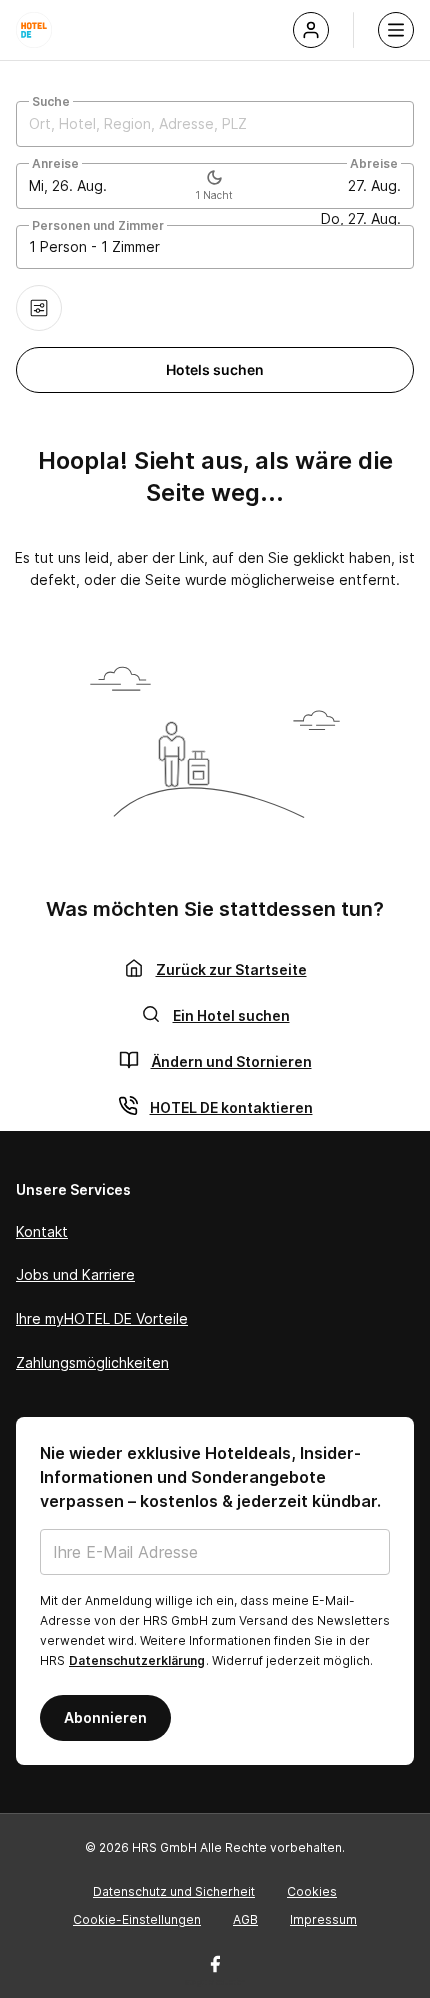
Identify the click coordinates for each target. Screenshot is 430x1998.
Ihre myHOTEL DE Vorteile (102, 1318)
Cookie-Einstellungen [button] (137, 1919)
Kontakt (42, 1231)
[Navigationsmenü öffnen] (396, 30)
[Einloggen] (311, 30)
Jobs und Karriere (75, 1274)
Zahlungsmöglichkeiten (92, 1362)
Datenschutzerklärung (137, 1660)
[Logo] (34, 30)
